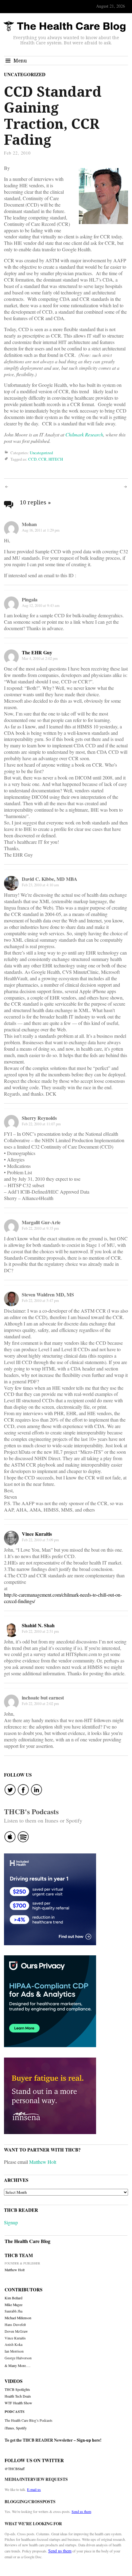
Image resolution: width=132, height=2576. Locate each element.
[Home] (64, 26)
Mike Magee (14, 2305)
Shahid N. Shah (38, 1625)
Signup (11, 2222)
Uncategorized (25, 74)
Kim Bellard (14, 2298)
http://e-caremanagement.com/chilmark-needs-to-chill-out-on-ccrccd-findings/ (63, 1598)
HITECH (56, 459)
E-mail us (34, 2489)
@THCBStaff (15, 2469)
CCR (43, 459)
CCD (32, 459)
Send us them (81, 2511)
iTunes (9, 2428)
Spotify (21, 2428)
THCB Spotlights (17, 2389)
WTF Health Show (18, 2403)
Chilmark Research (84, 434)
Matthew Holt (43, 2162)
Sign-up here (88, 2440)
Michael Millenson (18, 2318)
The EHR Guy (37, 652)
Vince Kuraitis (37, 1534)
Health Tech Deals (18, 2396)
